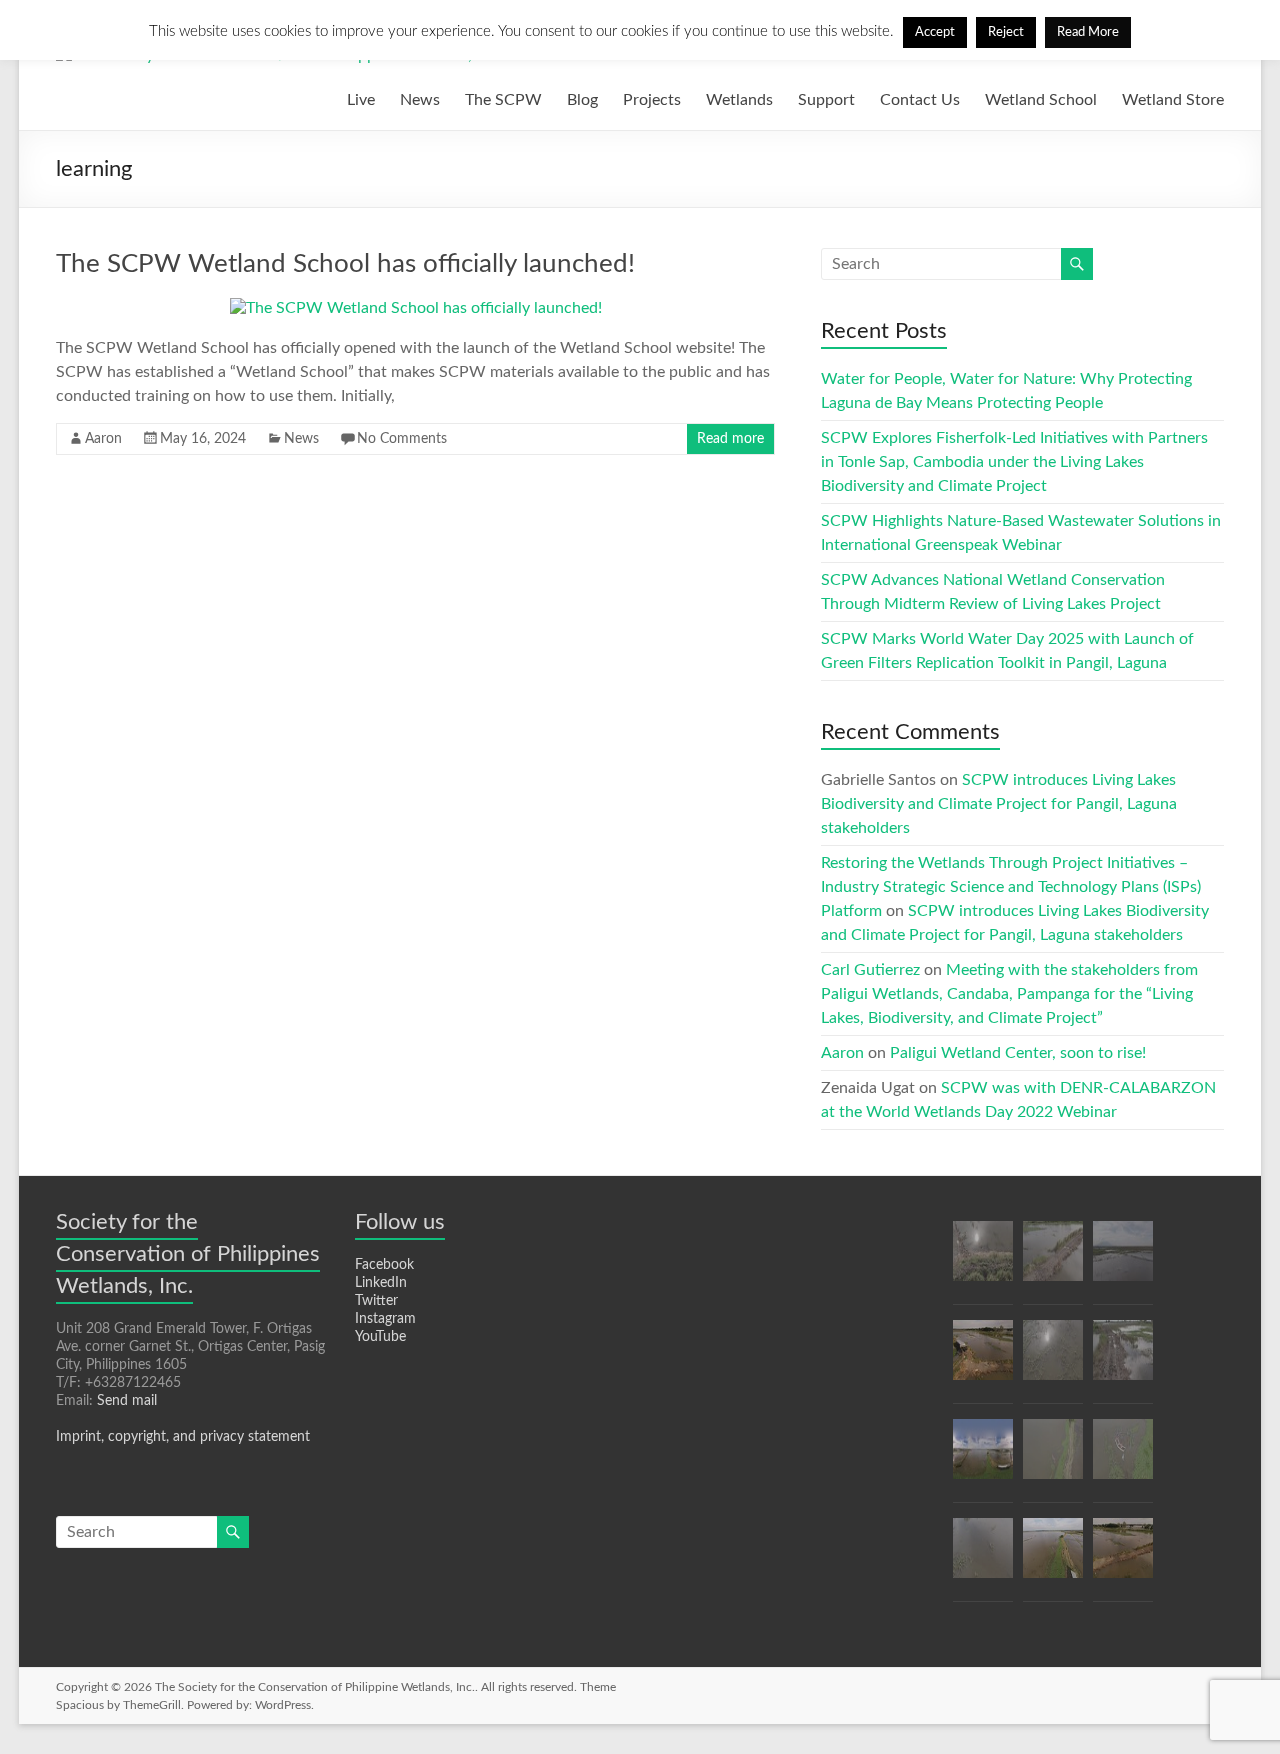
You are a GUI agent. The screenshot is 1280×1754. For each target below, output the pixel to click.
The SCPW (503, 100)
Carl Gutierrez (870, 970)
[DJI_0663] (1053, 1260)
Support (826, 100)
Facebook (384, 1265)
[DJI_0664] (983, 1557)
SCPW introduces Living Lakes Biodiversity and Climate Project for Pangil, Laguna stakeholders (999, 804)
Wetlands (739, 100)
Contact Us (920, 100)
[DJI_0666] (1123, 1260)
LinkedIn (381, 1283)
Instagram (385, 1319)
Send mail (127, 1401)
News (420, 100)
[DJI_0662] (1123, 1557)
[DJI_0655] (1123, 1458)
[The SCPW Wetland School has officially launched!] (416, 308)
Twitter (376, 1301)
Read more (730, 439)
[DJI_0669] (1123, 1359)
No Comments (402, 439)
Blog (582, 100)
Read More (1088, 32)
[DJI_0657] (983, 1458)
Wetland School (1041, 100)
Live (361, 100)
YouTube (380, 1337)
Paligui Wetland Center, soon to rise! (1018, 1053)
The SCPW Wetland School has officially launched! (345, 264)
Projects (652, 100)
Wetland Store (1173, 100)
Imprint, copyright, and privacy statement (183, 1437)
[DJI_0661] (983, 1359)
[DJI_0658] (1053, 1557)
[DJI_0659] (983, 1260)
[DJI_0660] (1053, 1359)
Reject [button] (1006, 32)
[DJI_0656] (1053, 1458)
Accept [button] (935, 32)
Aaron (103, 439)
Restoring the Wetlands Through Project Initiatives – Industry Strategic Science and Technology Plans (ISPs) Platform (1011, 887)
